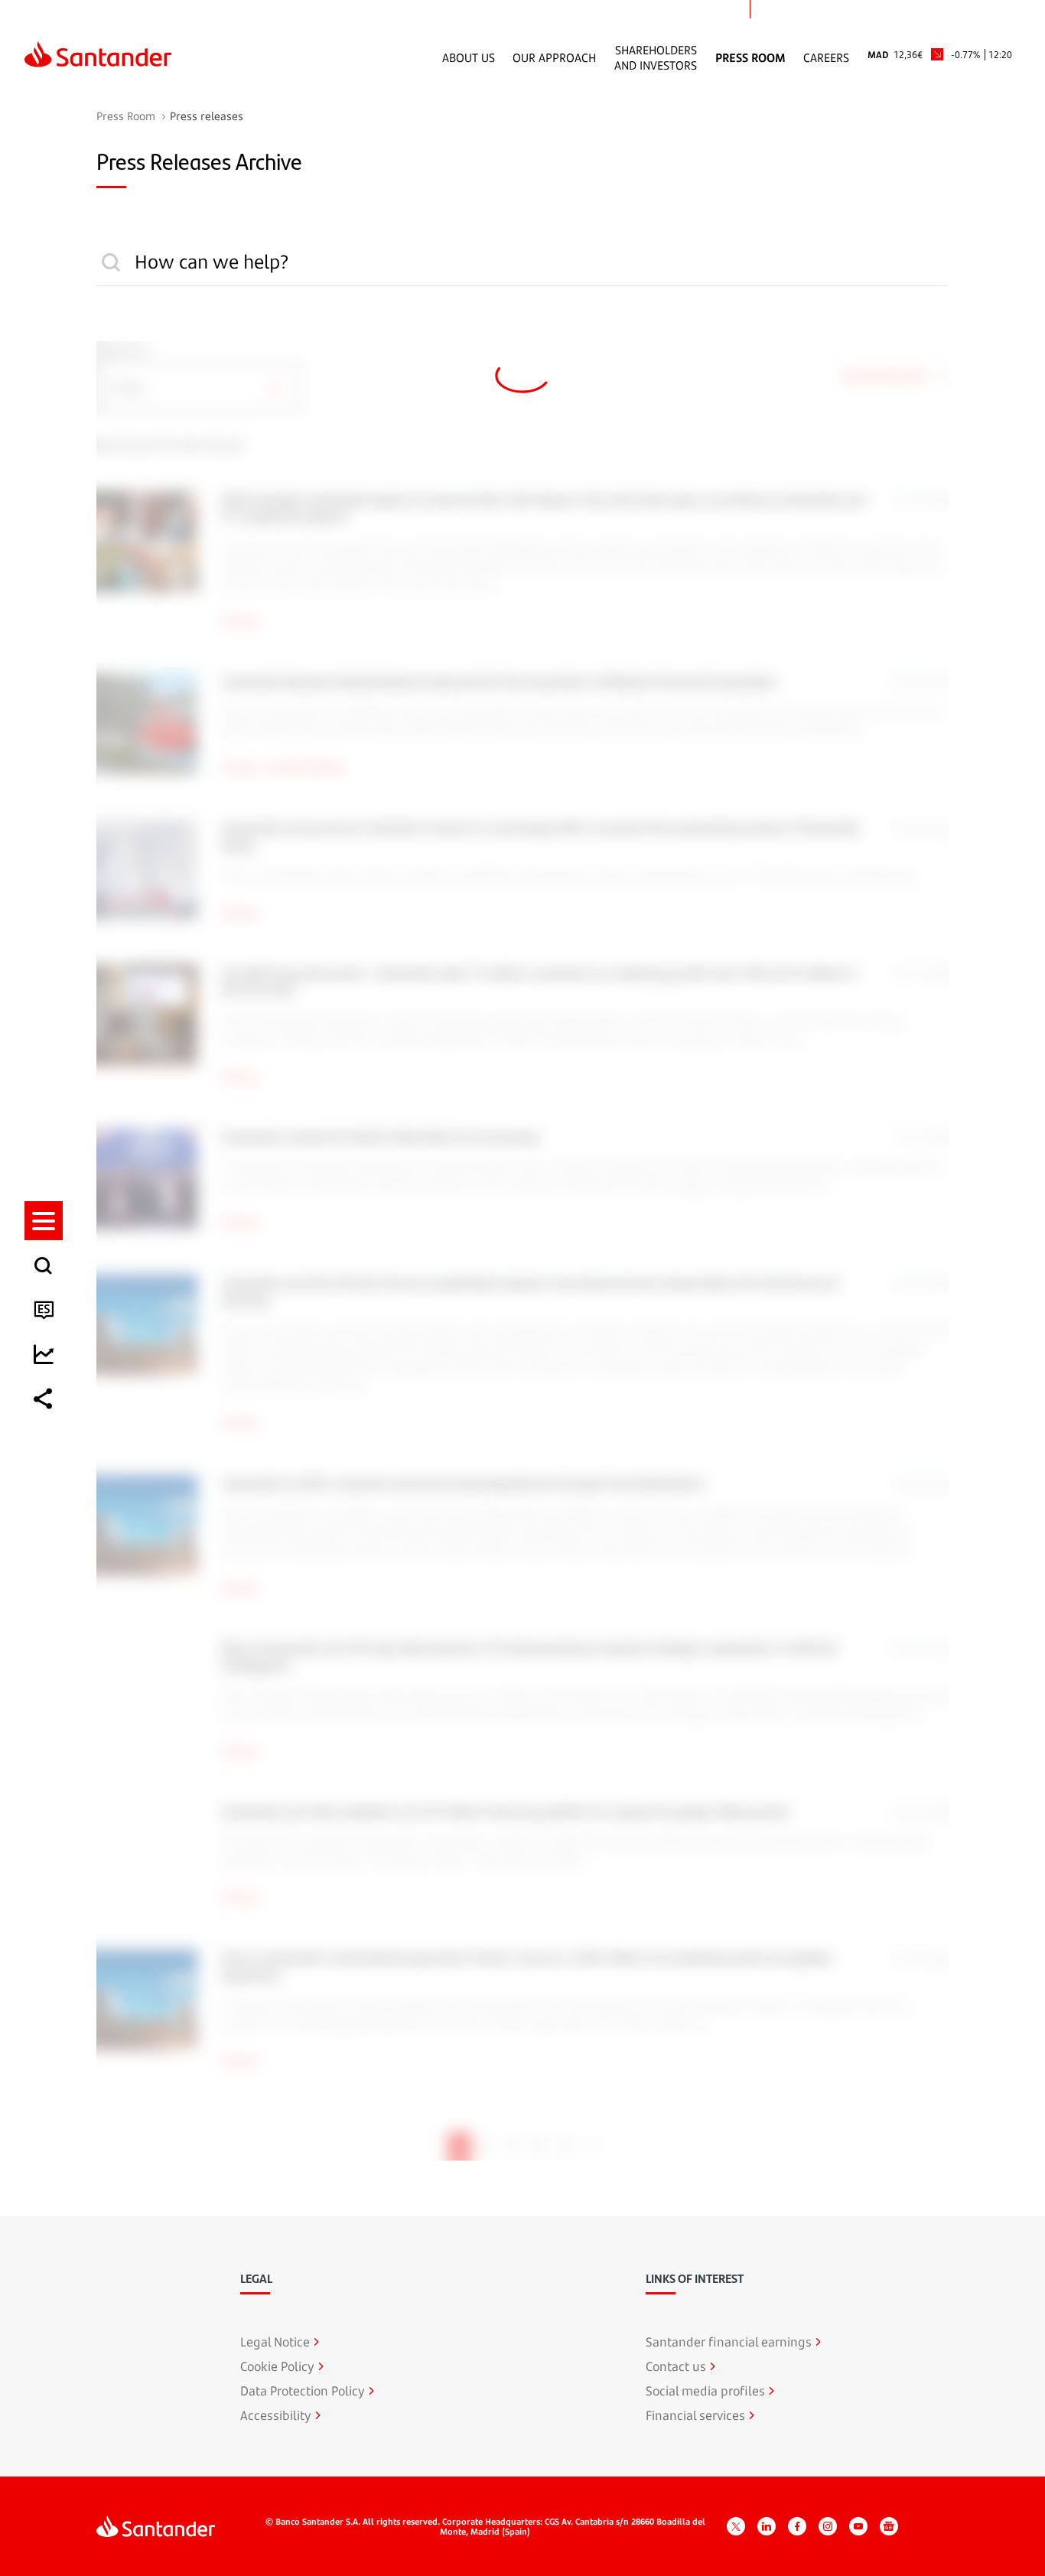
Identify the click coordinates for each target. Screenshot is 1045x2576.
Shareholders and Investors (656, 57)
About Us (469, 57)
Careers (826, 57)
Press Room (750, 57)
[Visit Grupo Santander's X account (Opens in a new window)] (736, 2526)
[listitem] (44, 1221)
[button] (44, 1221)
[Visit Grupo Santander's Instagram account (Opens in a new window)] (828, 2526)
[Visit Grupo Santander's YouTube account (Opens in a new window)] (858, 2526)
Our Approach (554, 57)
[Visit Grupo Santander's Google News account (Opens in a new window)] (889, 2526)
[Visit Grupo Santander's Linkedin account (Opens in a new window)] (767, 2526)
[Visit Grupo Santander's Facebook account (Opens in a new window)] (797, 2526)
